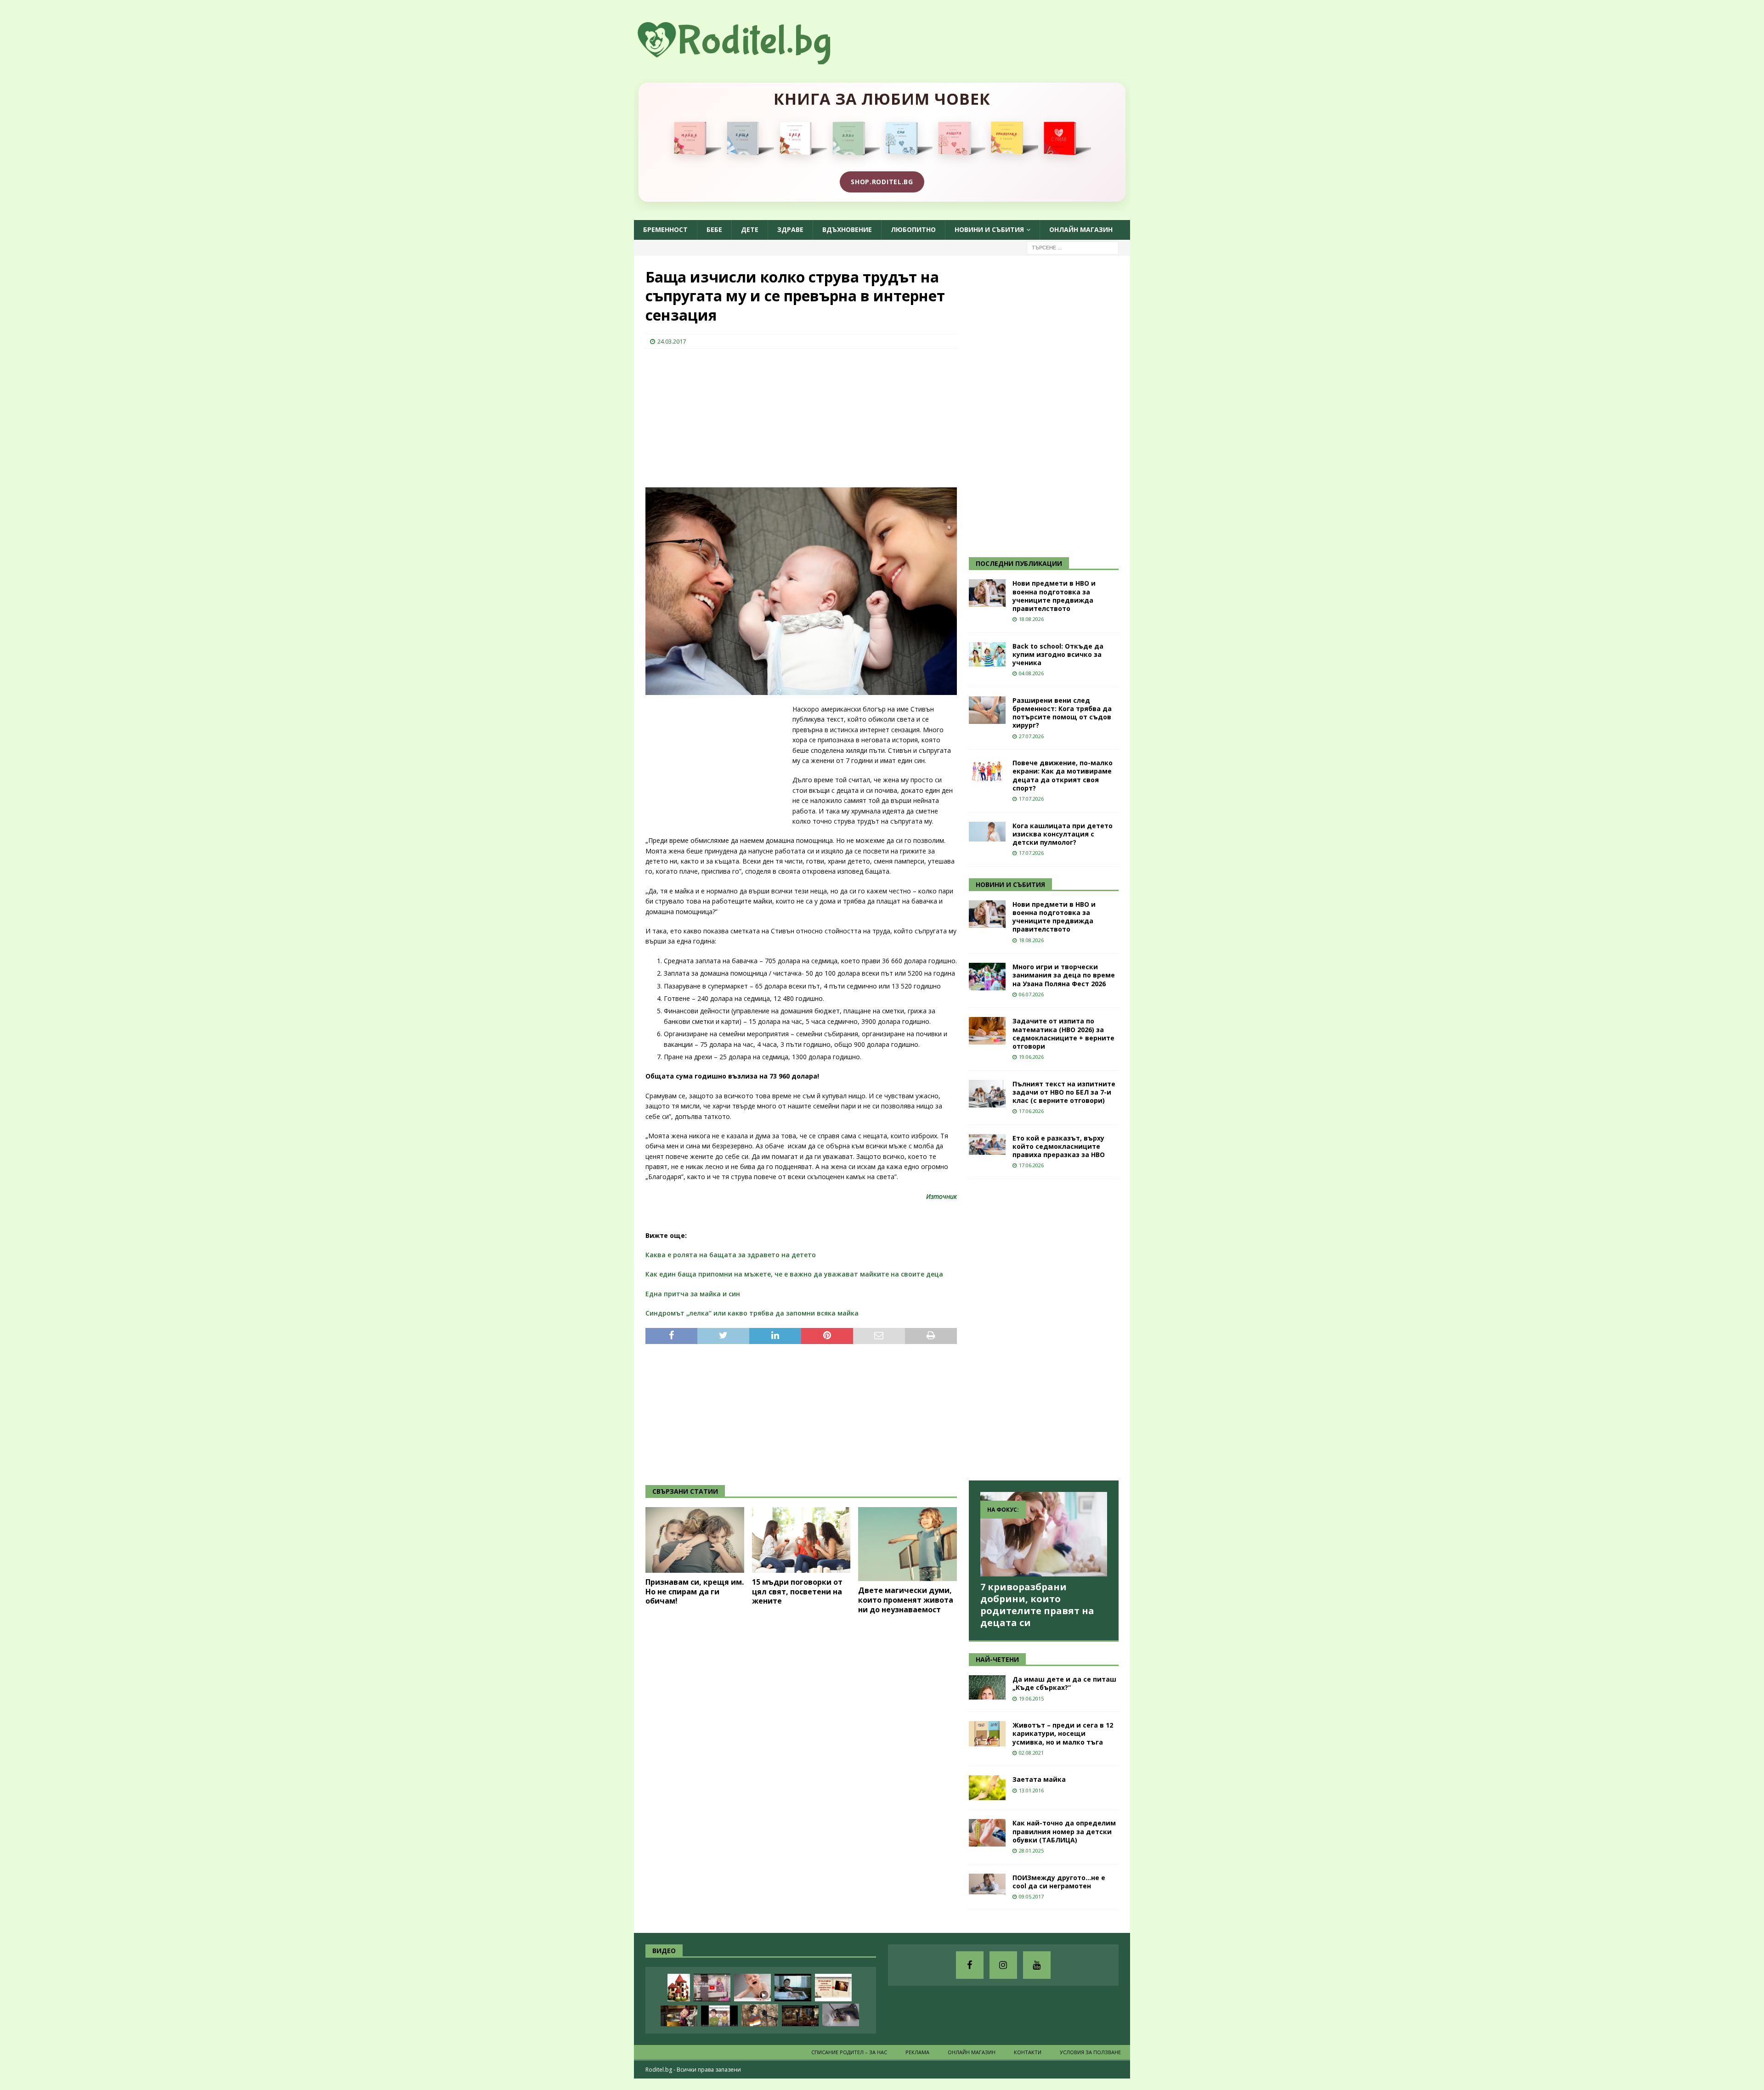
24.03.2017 (672, 341)
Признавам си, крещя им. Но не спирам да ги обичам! (695, 1592)
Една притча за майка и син (693, 1294)
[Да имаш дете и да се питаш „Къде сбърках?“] (987, 1687)
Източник (941, 1196)
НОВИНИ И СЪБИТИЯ (1010, 884)
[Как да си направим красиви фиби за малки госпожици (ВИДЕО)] (841, 2015)
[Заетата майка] (987, 1788)
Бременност (665, 229)
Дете (750, 229)
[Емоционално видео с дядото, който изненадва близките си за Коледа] (800, 2016)
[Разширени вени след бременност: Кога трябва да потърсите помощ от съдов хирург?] (987, 710)
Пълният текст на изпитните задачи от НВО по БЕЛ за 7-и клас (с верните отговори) (1064, 1092)
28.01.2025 (1031, 1850)
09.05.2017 (1031, 1896)
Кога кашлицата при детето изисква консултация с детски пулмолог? (1063, 834)
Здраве (790, 229)
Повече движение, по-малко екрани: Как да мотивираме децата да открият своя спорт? (1063, 775)
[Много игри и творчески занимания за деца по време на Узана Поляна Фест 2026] (987, 977)
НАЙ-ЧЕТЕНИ (997, 1659)
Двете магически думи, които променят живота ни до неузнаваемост (906, 1600)
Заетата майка (1039, 1779)
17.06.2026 (1031, 1111)
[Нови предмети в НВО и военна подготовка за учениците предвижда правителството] (987, 593)
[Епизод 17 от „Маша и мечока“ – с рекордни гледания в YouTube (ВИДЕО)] (679, 2016)
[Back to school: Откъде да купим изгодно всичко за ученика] (987, 654)
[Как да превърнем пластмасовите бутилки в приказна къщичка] (679, 1988)
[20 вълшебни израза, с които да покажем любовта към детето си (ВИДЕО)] (833, 1988)
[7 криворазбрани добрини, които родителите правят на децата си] (1044, 1534)
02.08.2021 (1031, 1753)
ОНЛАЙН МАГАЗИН (1081, 229)
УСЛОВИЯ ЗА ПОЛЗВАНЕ (1090, 2052)
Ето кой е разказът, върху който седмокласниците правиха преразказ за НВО (1059, 1146)
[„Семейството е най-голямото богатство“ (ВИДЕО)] (719, 2016)
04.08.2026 (1031, 673)
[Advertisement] (714, 415)
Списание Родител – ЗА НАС (849, 2052)
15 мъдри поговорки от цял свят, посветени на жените (797, 1592)
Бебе (714, 229)
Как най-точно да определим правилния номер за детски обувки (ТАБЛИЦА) (1064, 1831)
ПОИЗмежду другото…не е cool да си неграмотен (1059, 1882)
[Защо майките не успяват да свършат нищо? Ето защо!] (712, 1988)
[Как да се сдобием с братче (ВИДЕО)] (793, 1988)
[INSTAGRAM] (1003, 1965)
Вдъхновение (847, 229)
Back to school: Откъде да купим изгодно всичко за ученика (1058, 654)
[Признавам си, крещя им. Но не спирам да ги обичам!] (695, 1540)
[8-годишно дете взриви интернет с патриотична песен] (760, 2015)
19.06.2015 (1031, 1698)
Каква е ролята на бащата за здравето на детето (731, 1255)
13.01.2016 (1031, 1790)
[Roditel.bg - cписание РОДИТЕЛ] (749, 59)
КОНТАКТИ (1028, 2052)
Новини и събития (989, 229)
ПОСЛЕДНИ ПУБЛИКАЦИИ (1019, 563)
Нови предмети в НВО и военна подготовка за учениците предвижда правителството (1054, 596)
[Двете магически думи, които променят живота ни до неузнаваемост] (907, 1544)
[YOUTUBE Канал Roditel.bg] (1037, 1965)
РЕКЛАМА (917, 2052)
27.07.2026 (1031, 736)
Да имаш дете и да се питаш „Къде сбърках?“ (1064, 1683)
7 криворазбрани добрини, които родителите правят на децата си (1037, 1605)
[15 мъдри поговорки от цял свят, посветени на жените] (801, 1540)
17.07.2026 (1031, 799)
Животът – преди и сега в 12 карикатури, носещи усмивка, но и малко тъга (1063, 1733)
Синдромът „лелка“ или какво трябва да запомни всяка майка (752, 1313)
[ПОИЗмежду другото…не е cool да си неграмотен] (987, 1884)
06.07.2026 (1031, 994)
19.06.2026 (1031, 1057)
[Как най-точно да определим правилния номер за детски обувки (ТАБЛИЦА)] (987, 1833)
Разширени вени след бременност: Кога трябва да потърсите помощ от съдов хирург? (1062, 713)
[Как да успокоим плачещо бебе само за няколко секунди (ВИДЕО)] (752, 1988)
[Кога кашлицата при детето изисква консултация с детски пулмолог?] (987, 832)
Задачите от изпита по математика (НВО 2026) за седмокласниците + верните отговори (1063, 1034)
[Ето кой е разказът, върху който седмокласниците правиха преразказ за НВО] (987, 1144)
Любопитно (913, 229)
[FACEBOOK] (970, 1965)
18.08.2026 (1031, 619)
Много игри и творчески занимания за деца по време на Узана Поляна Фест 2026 (1064, 975)
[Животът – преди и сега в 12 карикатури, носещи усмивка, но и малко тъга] (987, 1734)
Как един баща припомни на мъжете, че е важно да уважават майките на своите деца (794, 1274)
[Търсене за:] (1073, 247)
